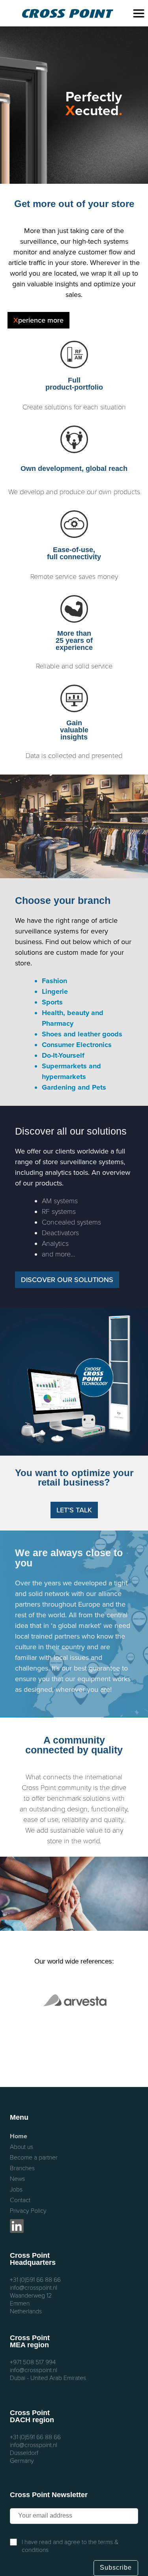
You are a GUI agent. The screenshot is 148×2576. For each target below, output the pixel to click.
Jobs (16, 2190)
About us (22, 2147)
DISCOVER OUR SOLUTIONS (67, 1280)
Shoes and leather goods (82, 1034)
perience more (38, 320)
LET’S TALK (74, 1510)
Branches (22, 2168)
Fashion (54, 981)
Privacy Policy (28, 2211)
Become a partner (34, 2158)
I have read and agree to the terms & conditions (70, 2546)
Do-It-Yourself (63, 1055)
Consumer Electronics (77, 1045)
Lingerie (55, 991)
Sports (52, 1002)
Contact (20, 2200)
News (17, 2179)
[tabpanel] (74, 105)
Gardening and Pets (74, 1087)
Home (19, 2136)
